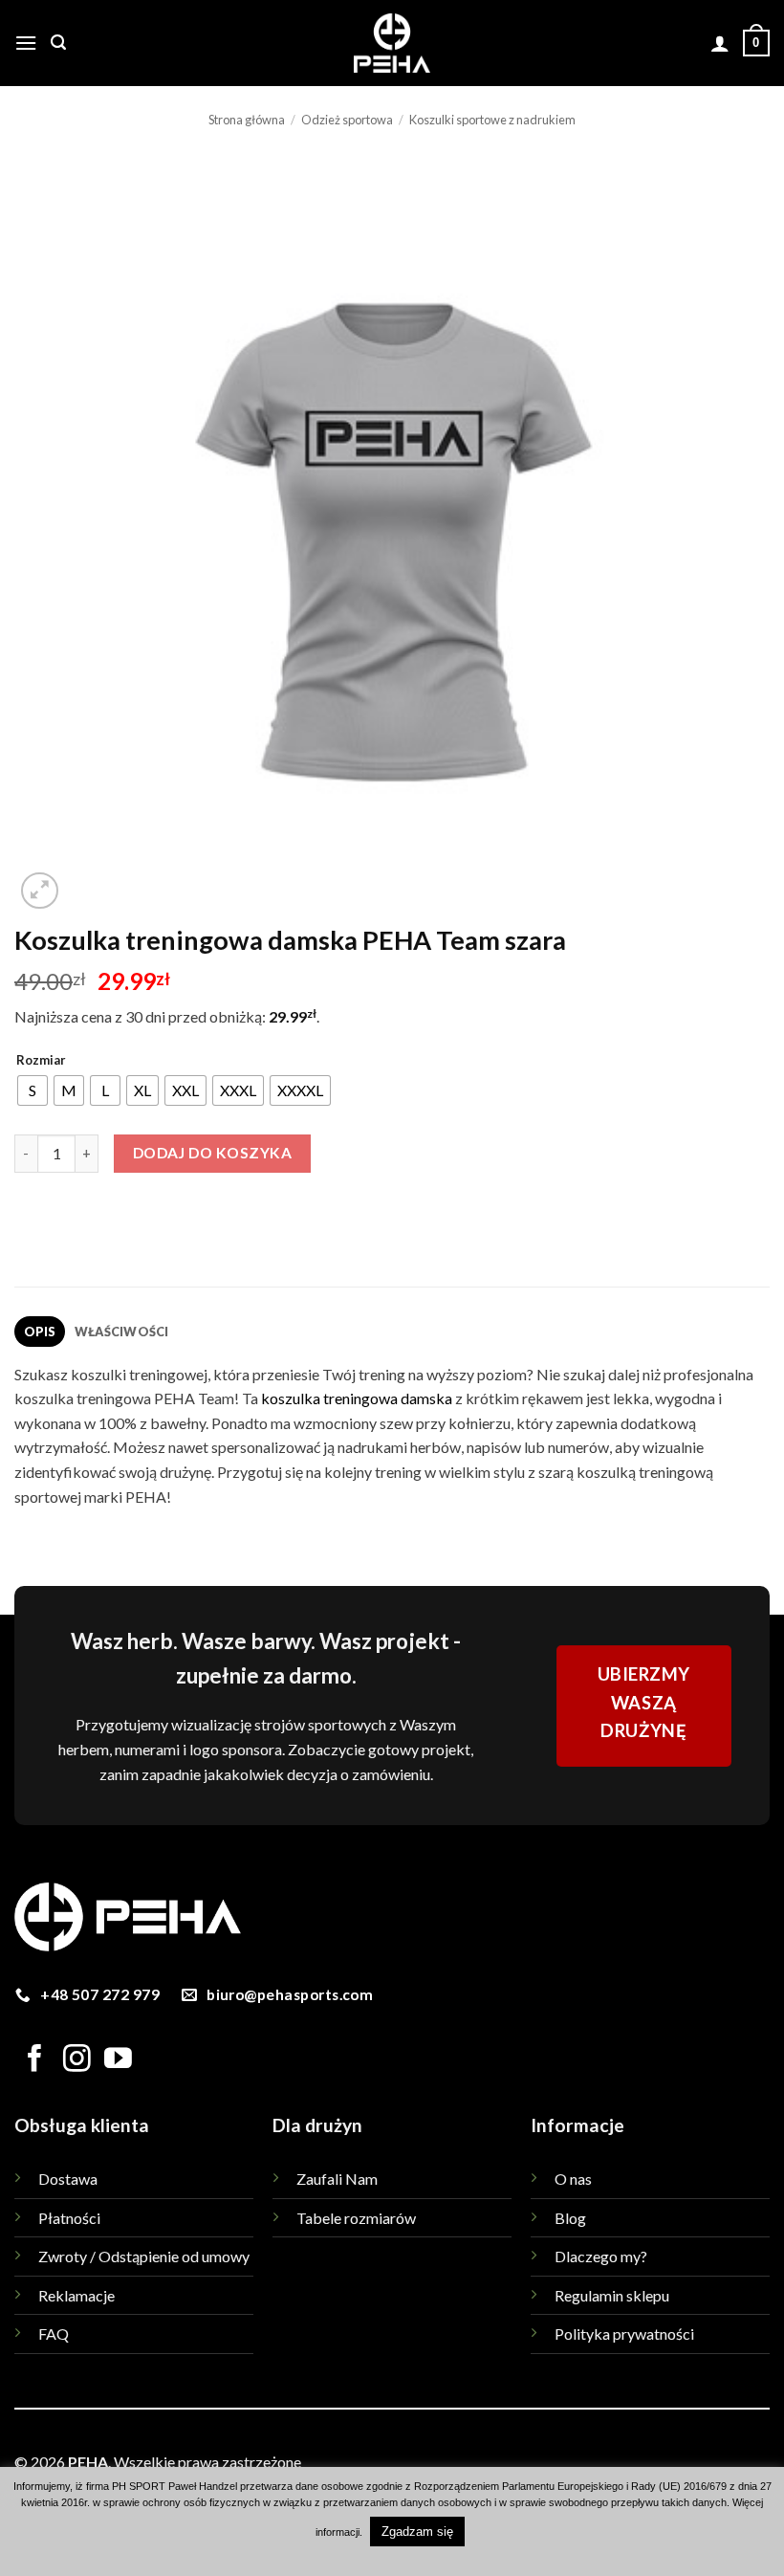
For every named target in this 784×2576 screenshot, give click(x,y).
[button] (26, 43)
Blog (570, 2218)
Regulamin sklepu (612, 2295)
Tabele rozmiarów (356, 2218)
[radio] (33, 1090)
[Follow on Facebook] (35, 2060)
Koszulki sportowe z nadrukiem (492, 120)
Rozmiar (41, 1061)
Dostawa (68, 2179)
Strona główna (247, 120)
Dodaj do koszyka (212, 1153)
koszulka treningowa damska (357, 1398)
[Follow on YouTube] (118, 2060)
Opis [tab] (40, 1332)
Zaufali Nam (337, 2179)
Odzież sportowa (347, 120)
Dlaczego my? (601, 2256)
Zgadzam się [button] (417, 2532)
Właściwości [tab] (122, 1332)
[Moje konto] (720, 43)
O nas (573, 2179)
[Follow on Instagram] (77, 2060)
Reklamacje (76, 2295)
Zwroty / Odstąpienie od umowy (144, 2256)
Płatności (69, 2218)
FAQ (54, 2334)
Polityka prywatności (624, 2334)
